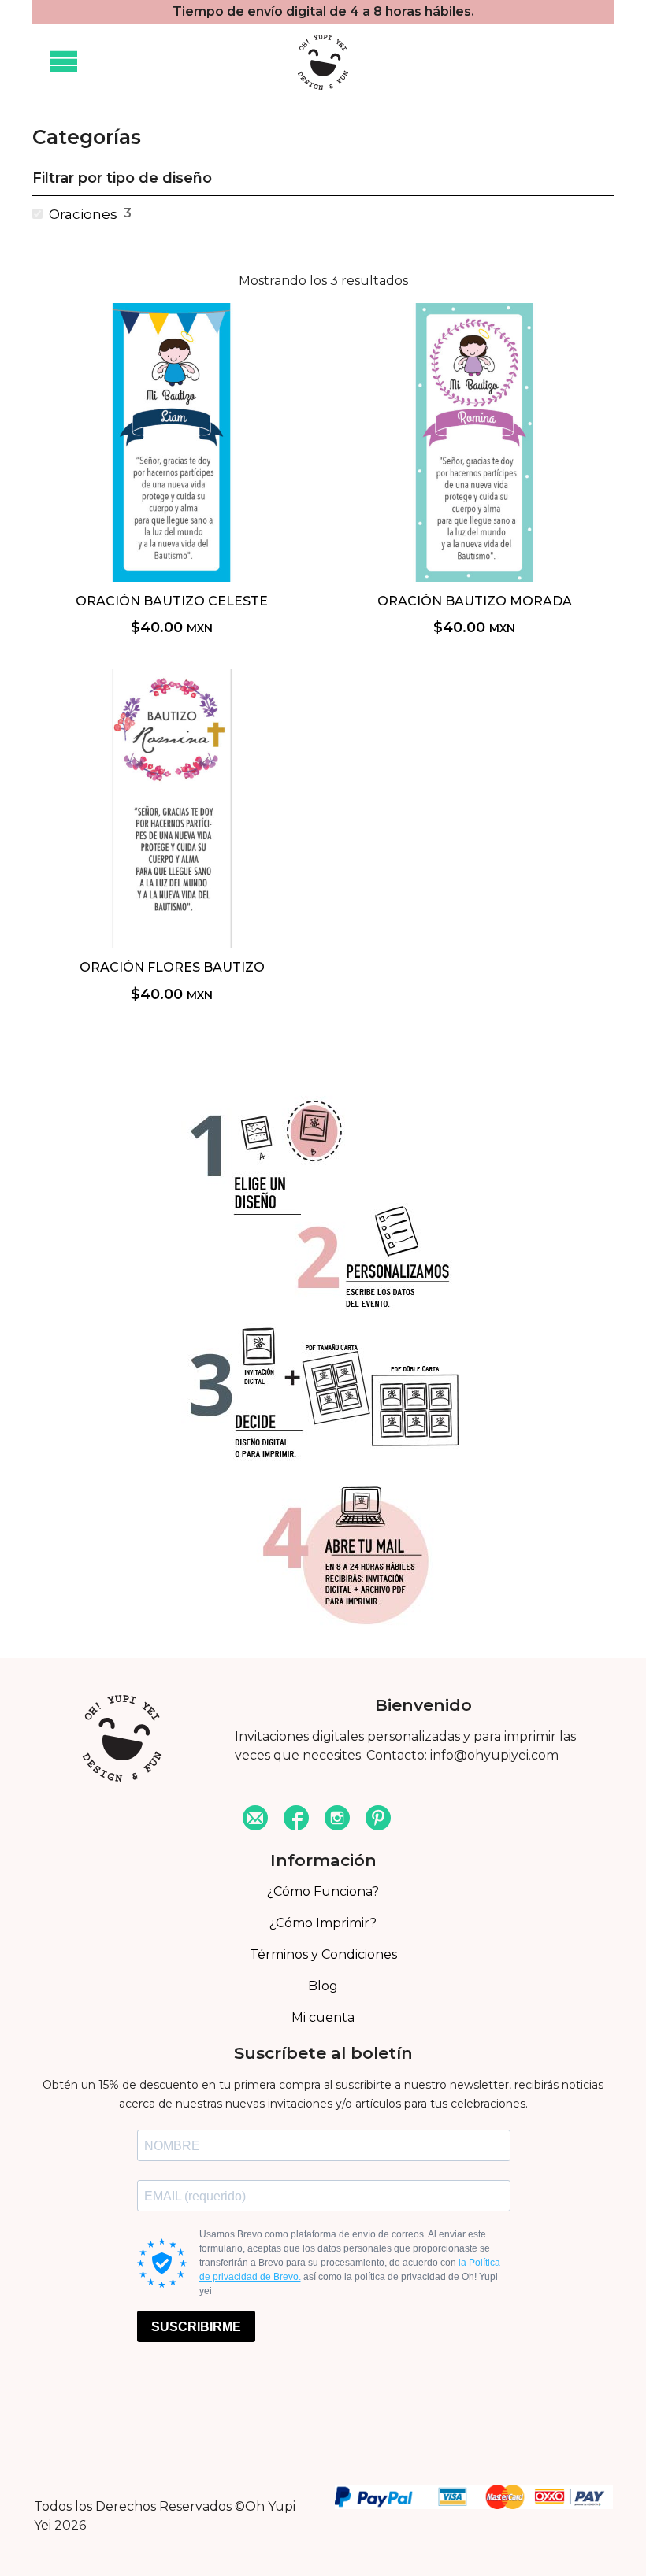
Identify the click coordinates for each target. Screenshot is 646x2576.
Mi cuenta (323, 2017)
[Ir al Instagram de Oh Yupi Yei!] (337, 1820)
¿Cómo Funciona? (323, 1891)
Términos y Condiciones (323, 1954)
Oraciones (83, 214)
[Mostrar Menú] (64, 62)
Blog (323, 1986)
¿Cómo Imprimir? (323, 1923)
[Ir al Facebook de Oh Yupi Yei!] (296, 1820)
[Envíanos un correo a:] (255, 1820)
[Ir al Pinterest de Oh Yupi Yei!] (378, 1820)
